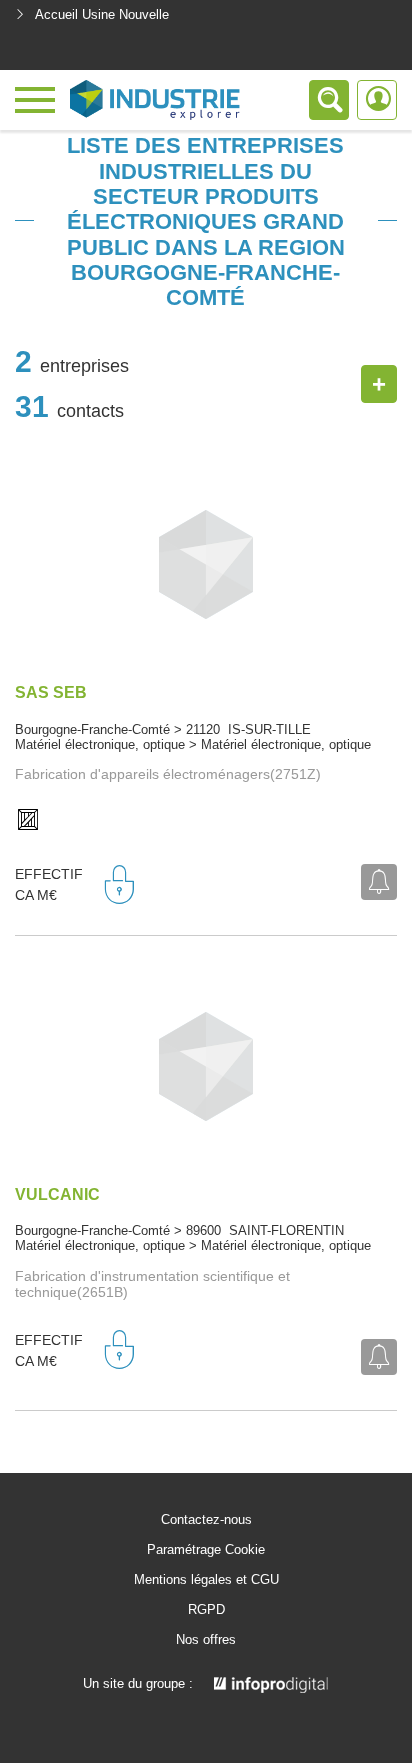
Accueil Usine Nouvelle (102, 14)
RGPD (206, 1610)
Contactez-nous (206, 1520)
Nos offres (206, 1640)
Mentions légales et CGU (206, 1580)
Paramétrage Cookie (206, 1550)
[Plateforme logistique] (28, 821)
